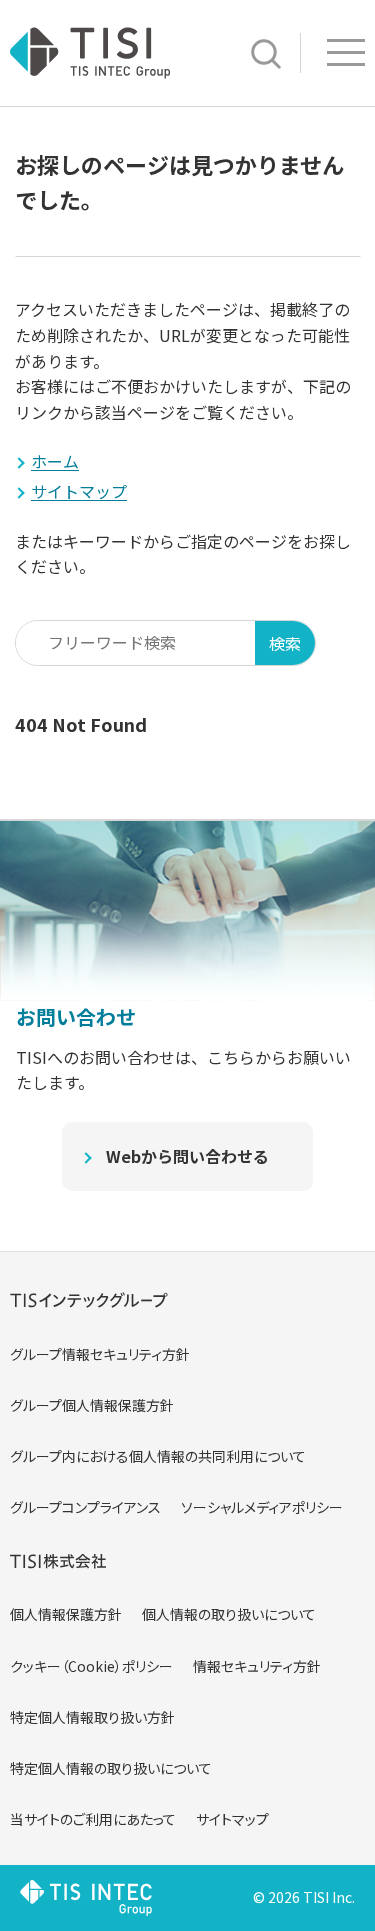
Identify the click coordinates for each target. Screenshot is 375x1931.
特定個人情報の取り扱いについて (111, 1768)
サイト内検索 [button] (266, 54)
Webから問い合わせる (187, 1156)
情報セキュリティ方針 (257, 1666)
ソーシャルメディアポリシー (262, 1507)
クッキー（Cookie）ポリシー (91, 1666)
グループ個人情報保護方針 (92, 1405)
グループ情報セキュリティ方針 (100, 1354)
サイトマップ (232, 1819)
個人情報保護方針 (66, 1614)
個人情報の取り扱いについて (229, 1614)
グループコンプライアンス (85, 1507)
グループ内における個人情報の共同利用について (158, 1456)
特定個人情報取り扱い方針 (92, 1717)
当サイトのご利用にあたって (93, 1819)
